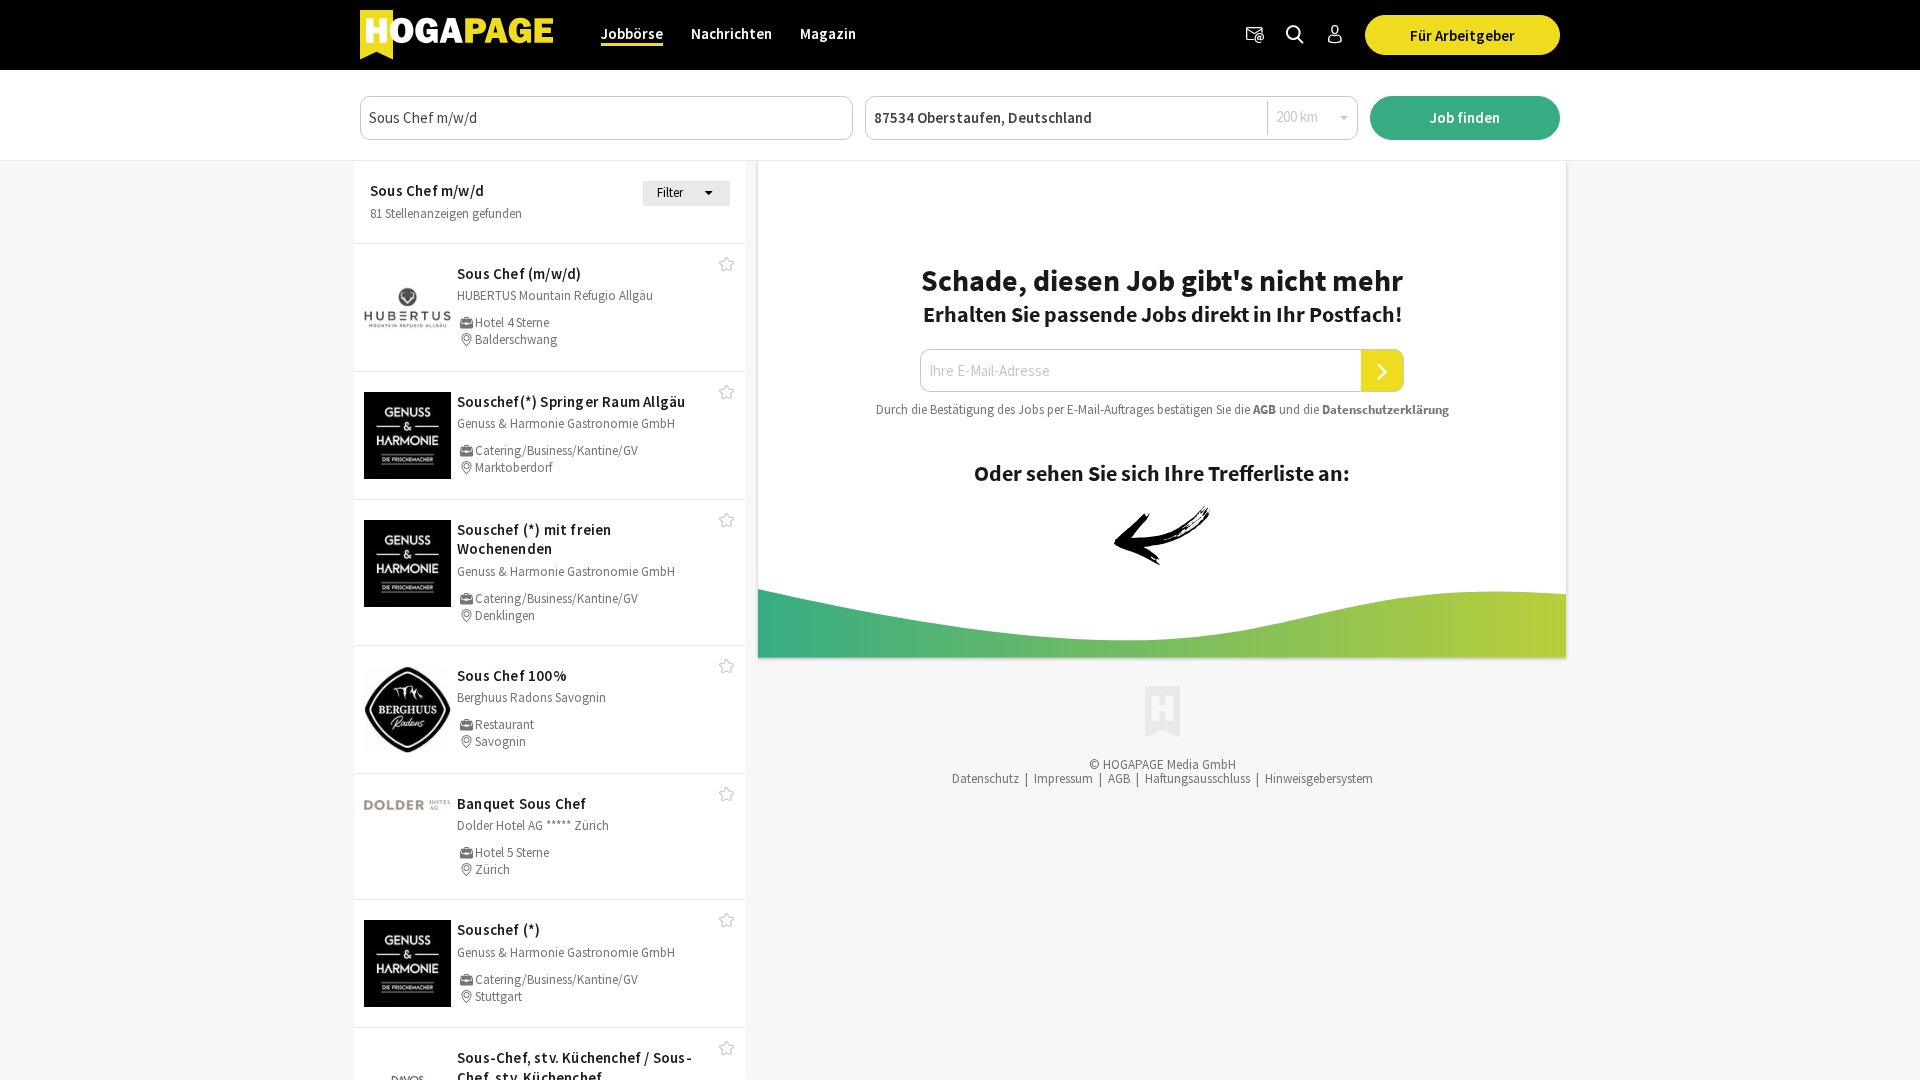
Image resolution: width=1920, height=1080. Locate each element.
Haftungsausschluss (1197, 778)
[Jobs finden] (1295, 35)
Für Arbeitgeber (1462, 35)
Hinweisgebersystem (1319, 778)
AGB (1264, 409)
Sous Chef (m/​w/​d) (519, 273)
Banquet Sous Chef (521, 803)
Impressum (1063, 778)
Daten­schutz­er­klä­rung (1385, 409)
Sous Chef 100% (512, 675)
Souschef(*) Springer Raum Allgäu (571, 401)
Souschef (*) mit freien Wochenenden (534, 539)
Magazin (828, 33)
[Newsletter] (1255, 35)
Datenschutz (985, 778)
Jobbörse (632, 33)
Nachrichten (731, 33)
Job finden (1465, 117)
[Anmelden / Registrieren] (1335, 35)
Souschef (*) (498, 929)
